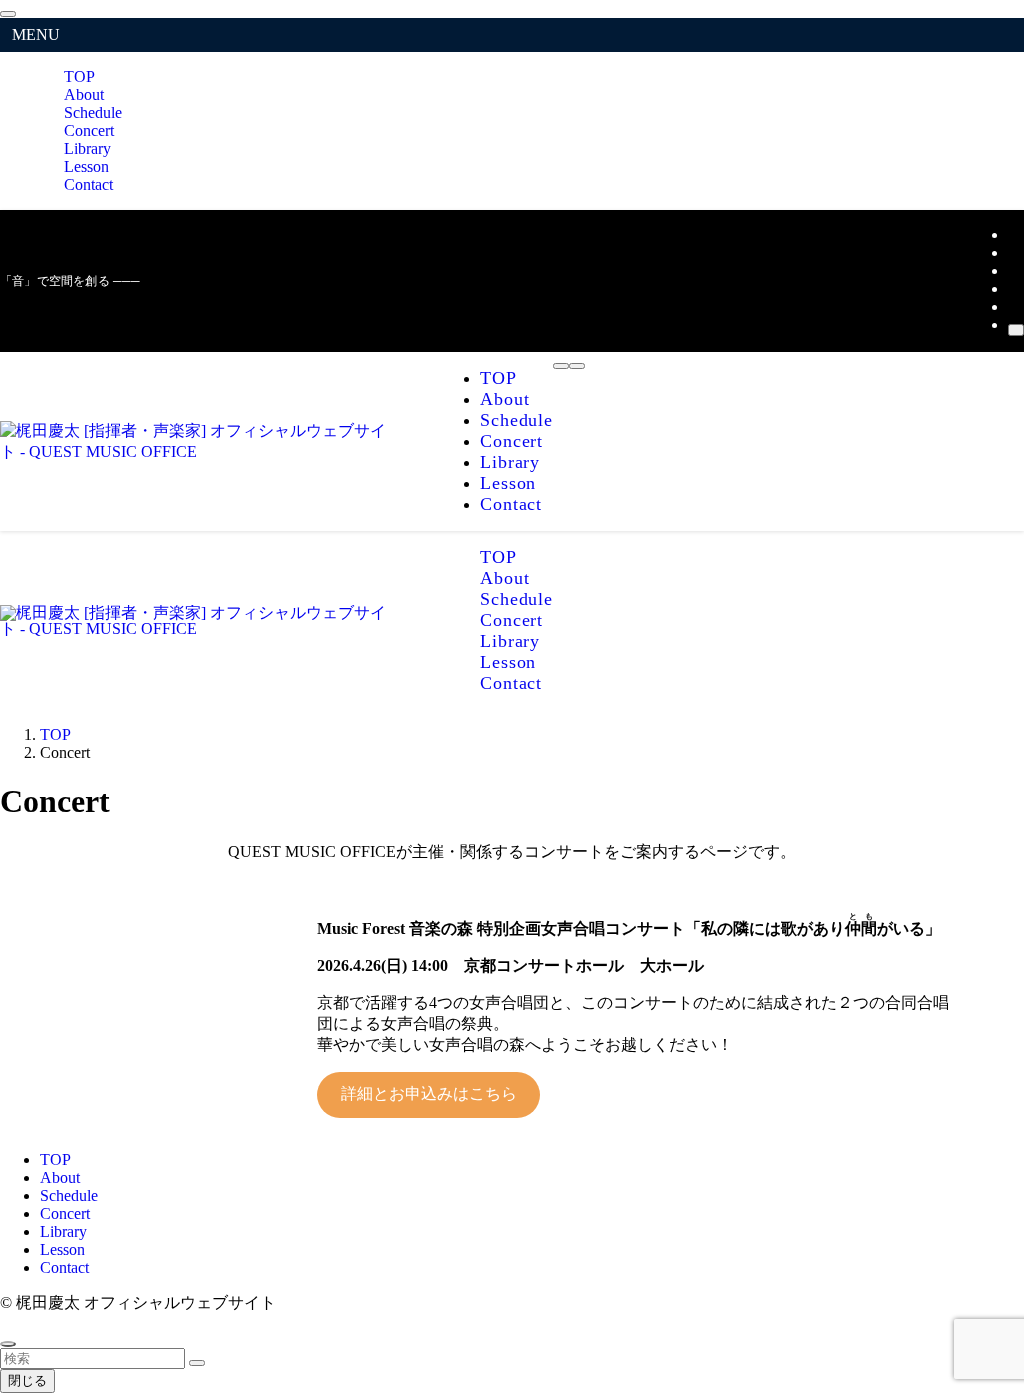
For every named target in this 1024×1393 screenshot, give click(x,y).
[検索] (1016, 330)
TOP (55, 1159)
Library (63, 1231)
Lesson (62, 1249)
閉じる (27, 1380)
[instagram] (1014, 270)
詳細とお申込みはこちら (429, 1093)
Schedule (69, 1195)
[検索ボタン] (577, 366)
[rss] (1014, 306)
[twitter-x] (1014, 252)
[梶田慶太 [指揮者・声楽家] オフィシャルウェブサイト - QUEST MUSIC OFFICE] (200, 451)
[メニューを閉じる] (8, 14)
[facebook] (1014, 234)
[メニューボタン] (561, 366)
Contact (88, 184)
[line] (1014, 288)
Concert (65, 1213)
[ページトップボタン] (8, 1344)
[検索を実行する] (197, 1363)
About (60, 1177)
